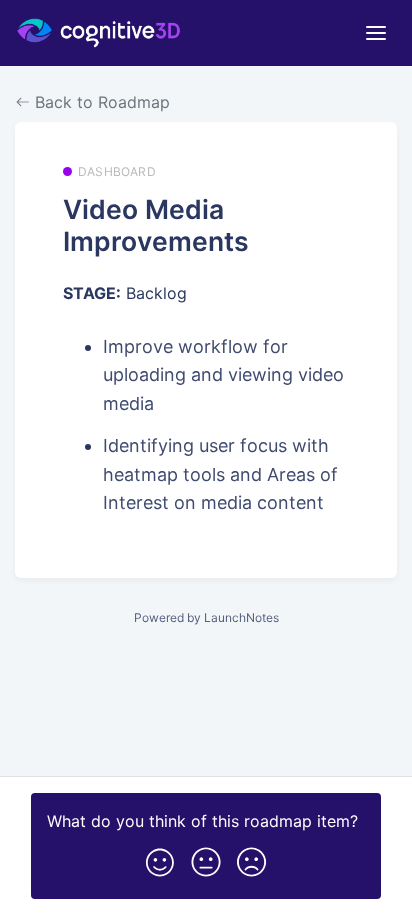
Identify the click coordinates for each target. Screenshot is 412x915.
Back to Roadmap (100, 102)
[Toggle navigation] (376, 33)
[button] (160, 858)
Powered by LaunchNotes (206, 617)
